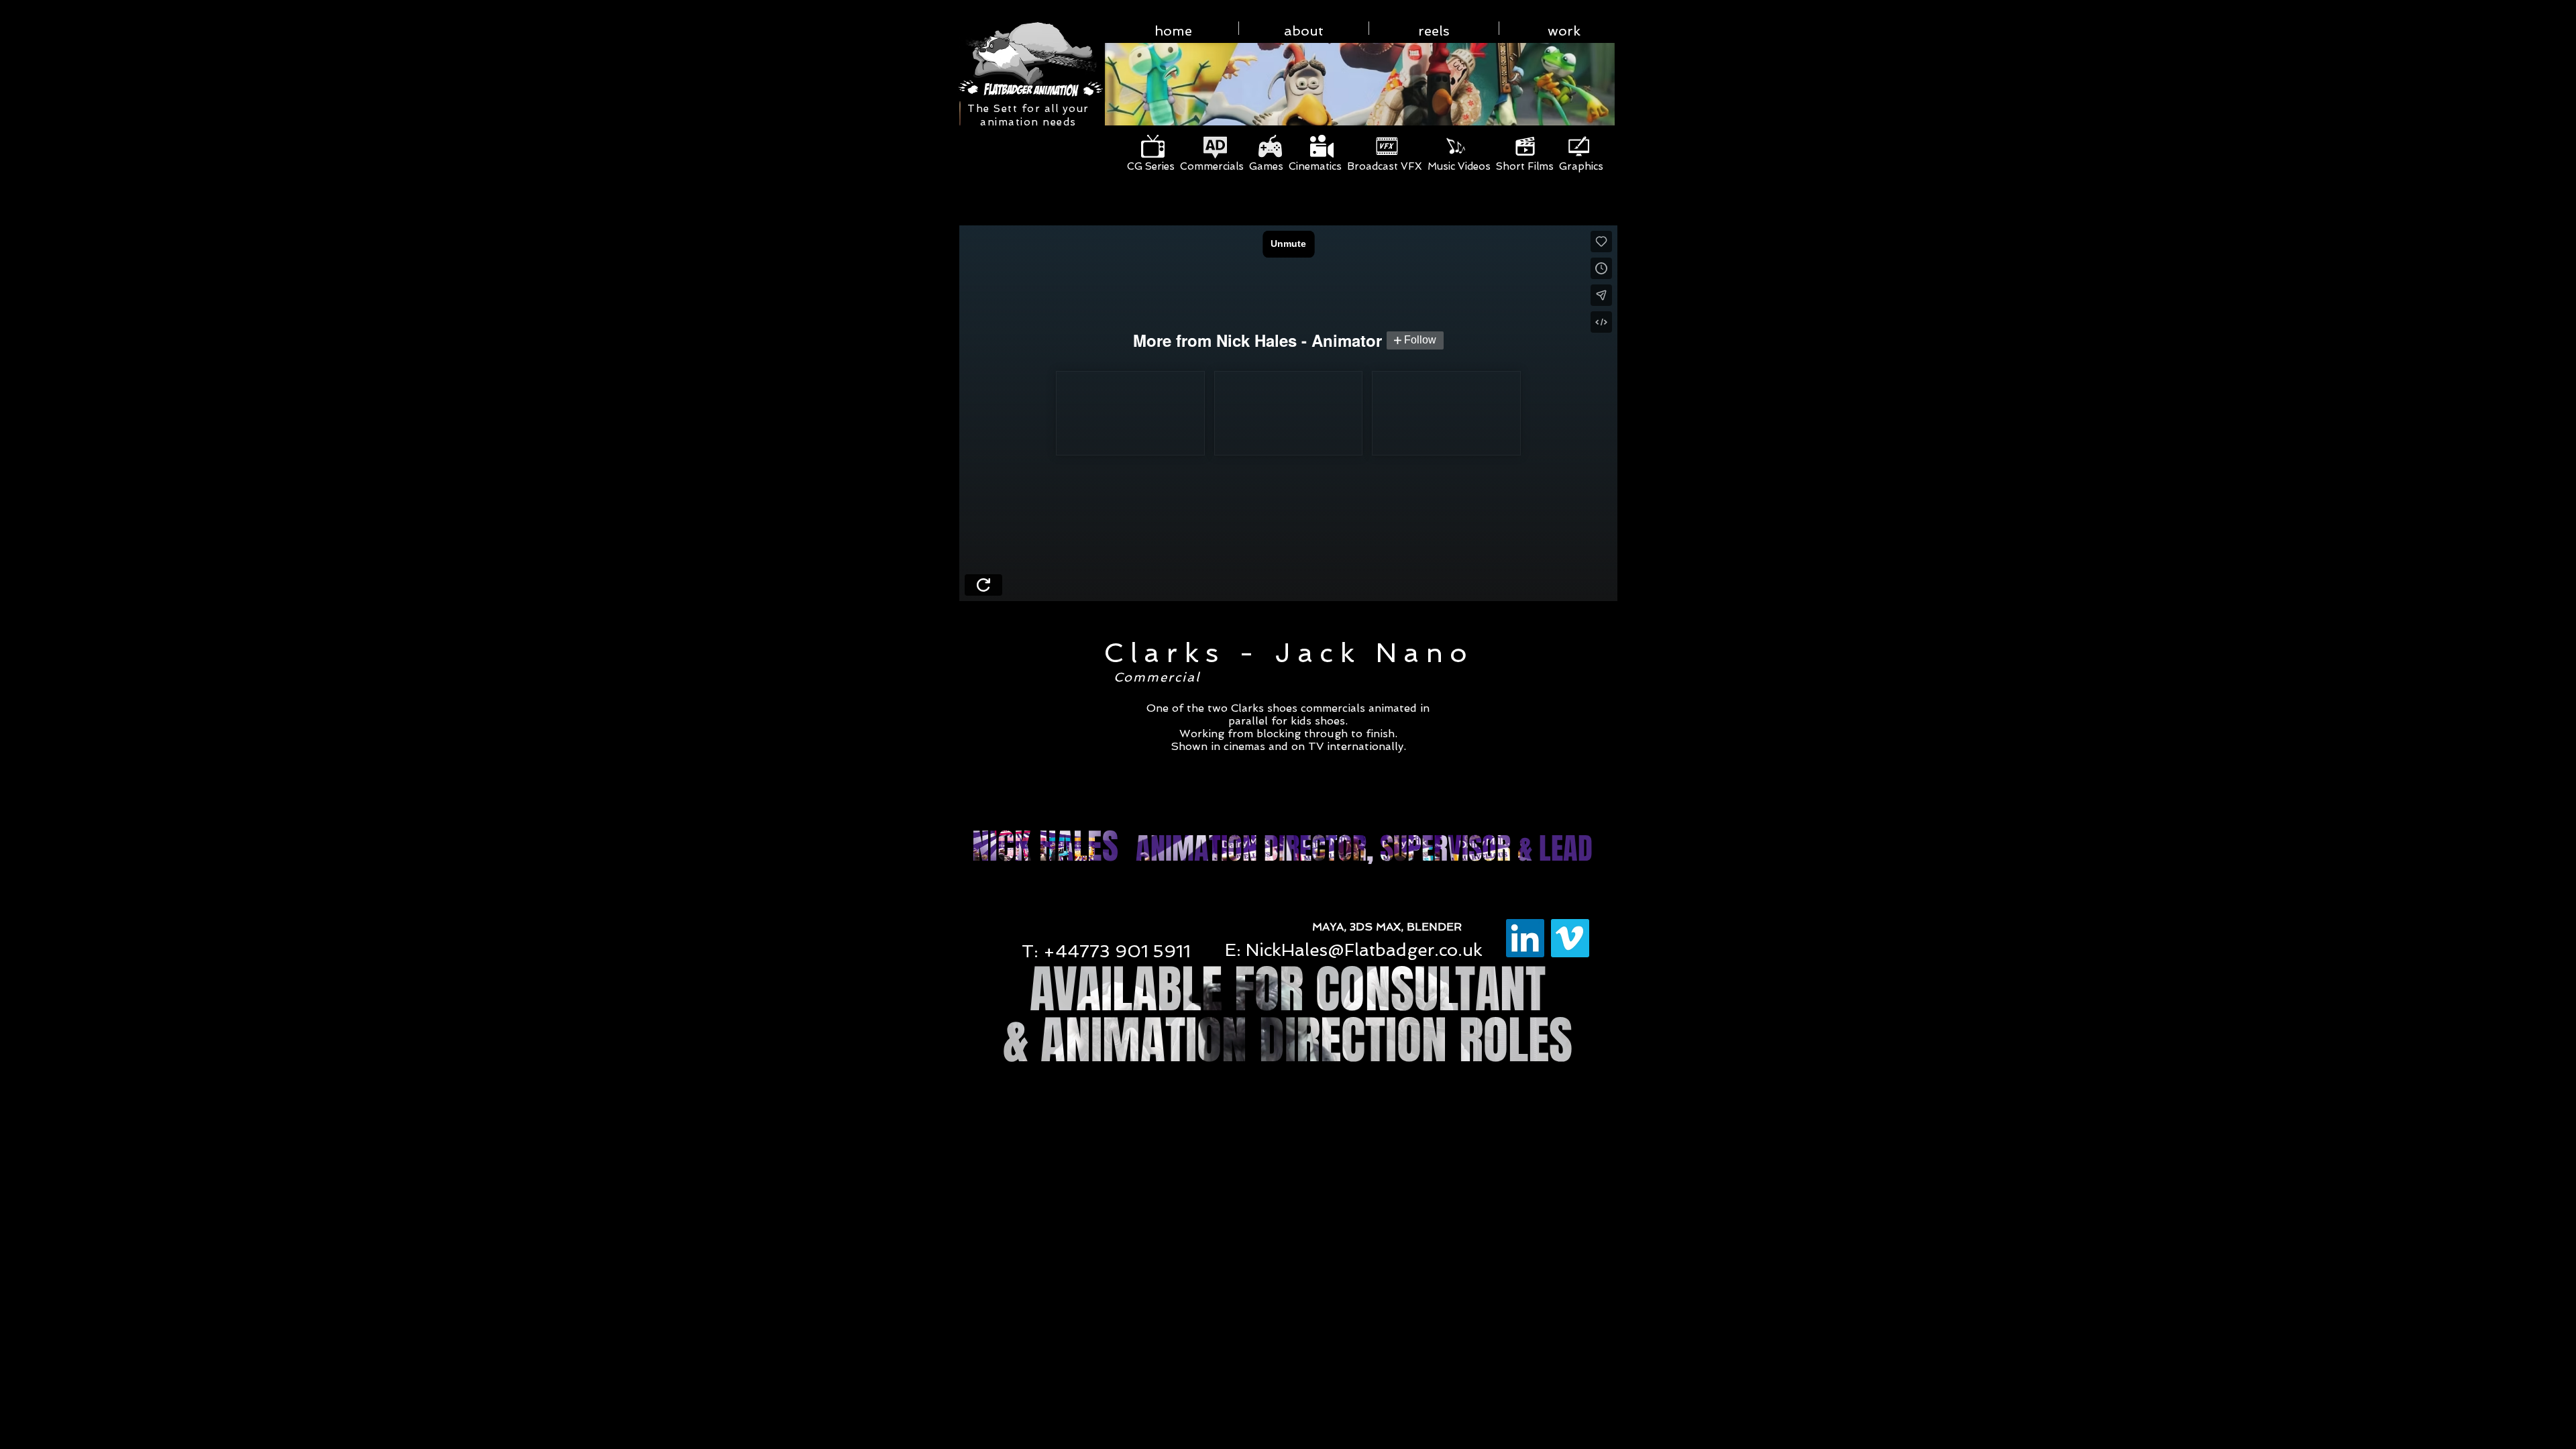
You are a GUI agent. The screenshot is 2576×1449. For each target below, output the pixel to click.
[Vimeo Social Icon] (1570, 938)
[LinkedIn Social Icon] (1525, 938)
